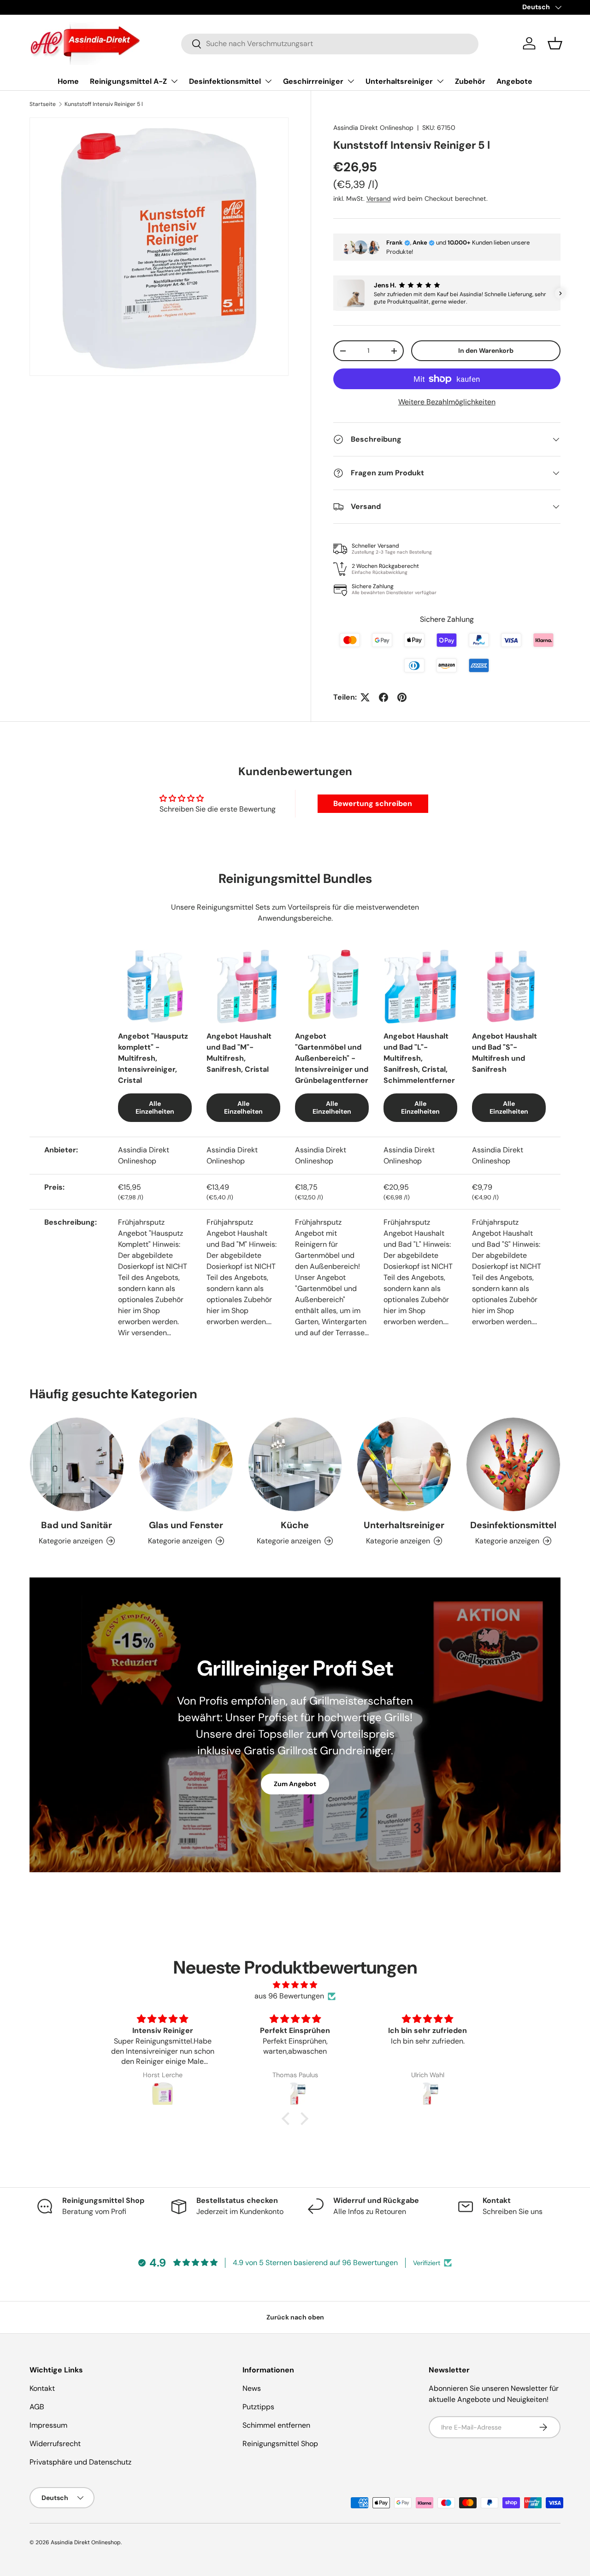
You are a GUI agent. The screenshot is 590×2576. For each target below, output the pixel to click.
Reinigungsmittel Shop (280, 2444)
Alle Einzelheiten (155, 1107)
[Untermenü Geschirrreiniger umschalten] (351, 81)
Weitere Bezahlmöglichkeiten (447, 402)
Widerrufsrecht (55, 2444)
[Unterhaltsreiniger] (404, 1464)
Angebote (514, 81)
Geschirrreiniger (313, 81)
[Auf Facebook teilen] (383, 697)
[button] (555, 43)
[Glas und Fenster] (186, 1464)
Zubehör (470, 81)
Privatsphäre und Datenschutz (80, 2462)
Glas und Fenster (186, 1525)
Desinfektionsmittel (225, 81)
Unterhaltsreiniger (399, 81)
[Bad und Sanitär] (77, 1464)
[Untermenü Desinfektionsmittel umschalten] (268, 81)
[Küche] (295, 1464)
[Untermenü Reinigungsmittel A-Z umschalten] (174, 81)
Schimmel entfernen (276, 2425)
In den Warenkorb (486, 351)
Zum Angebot (295, 1784)
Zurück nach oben (295, 2317)
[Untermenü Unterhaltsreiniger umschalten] (440, 81)
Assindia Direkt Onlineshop (373, 128)
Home (68, 81)
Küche (295, 1525)
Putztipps (258, 2407)
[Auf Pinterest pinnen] (402, 697)
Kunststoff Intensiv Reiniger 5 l (104, 104)
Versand (379, 199)
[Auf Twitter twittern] (365, 697)
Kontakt (42, 2388)
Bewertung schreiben (373, 803)
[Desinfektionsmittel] (513, 1464)
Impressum (48, 2425)
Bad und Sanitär (77, 1525)
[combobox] (330, 44)
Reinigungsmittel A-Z (128, 81)
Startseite (43, 104)
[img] (295, 1985)
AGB (37, 2407)
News (252, 2388)
